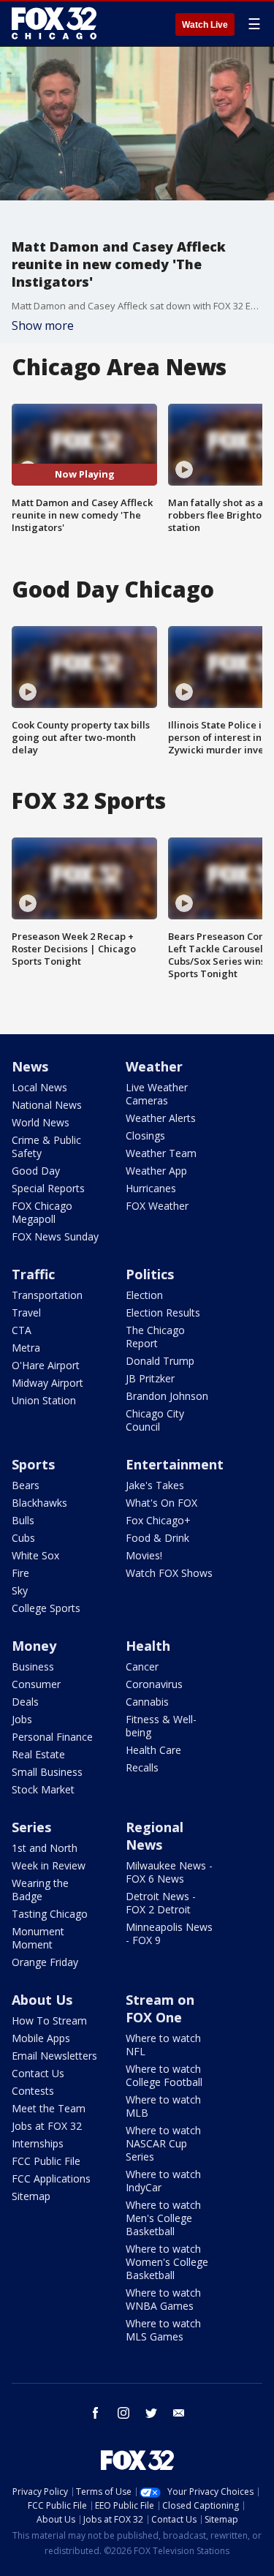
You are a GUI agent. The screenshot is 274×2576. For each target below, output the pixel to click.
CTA (22, 1330)
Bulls (23, 1520)
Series (31, 1827)
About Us (42, 2000)
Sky (20, 1590)
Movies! (144, 1555)
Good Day (36, 1171)
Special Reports (48, 1188)
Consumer (36, 1684)
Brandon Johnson (167, 1396)
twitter (151, 2413)
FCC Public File (46, 2161)
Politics (150, 1274)
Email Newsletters (54, 2056)
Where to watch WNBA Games (163, 2299)
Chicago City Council (155, 1420)
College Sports (46, 1608)
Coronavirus (154, 1684)
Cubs (23, 1538)
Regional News (155, 1836)
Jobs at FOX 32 (47, 2126)
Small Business (47, 1772)
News (30, 1066)
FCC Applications (51, 2178)
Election (144, 1295)
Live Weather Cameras (157, 1094)
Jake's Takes (155, 1485)
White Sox (35, 1555)
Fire (20, 1573)
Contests (33, 2091)
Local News (39, 1087)
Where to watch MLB (163, 2106)
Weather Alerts (161, 1118)
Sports (33, 1464)
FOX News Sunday (55, 1236)
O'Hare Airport (46, 1365)
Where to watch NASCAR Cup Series (163, 2143)
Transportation (47, 1295)
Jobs (22, 1719)
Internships (38, 2143)
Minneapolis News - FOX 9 (169, 1933)
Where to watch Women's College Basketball (167, 2262)
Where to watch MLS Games (163, 2330)
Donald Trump (160, 1361)
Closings (145, 1136)
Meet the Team (49, 2108)
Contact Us (38, 2073)
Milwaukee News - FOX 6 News (169, 1872)
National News (47, 1105)
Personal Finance (52, 1737)
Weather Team (161, 1153)
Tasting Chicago (50, 1914)
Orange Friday (45, 1962)
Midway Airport (47, 1383)
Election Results (163, 1313)
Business (33, 1667)
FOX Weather (157, 1206)
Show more (43, 325)
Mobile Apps (41, 2038)
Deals (25, 1702)
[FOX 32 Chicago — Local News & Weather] (54, 23)
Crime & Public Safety (46, 1146)
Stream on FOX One (160, 2008)
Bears (26, 1485)
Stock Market (43, 1789)
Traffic (33, 1274)
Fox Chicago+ (158, 1520)
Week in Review (49, 1865)
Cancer (142, 1667)
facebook (96, 2413)
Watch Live (205, 25)
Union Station (44, 1400)
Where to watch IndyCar (163, 2181)
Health (148, 1646)
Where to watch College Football (164, 2075)
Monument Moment (38, 1938)
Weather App (156, 1171)
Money (34, 1646)
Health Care (153, 1750)
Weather (154, 1066)
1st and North (45, 1848)
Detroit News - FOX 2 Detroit (161, 1903)
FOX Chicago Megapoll (42, 1212)
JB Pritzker (150, 1378)
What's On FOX (161, 1503)
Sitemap (31, 2196)
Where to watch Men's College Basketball (163, 2218)
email (179, 2413)
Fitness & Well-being (161, 1726)
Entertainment (175, 1464)
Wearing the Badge (40, 1890)
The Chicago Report (155, 1337)
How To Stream (49, 2020)
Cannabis (147, 1702)
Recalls (142, 1767)
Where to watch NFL (163, 2045)
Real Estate (38, 1754)
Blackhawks (39, 1503)
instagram (123, 2413)
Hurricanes (151, 1188)
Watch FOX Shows (169, 1573)
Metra (26, 1348)
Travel (26, 1313)
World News (41, 1122)
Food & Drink (157, 1538)
